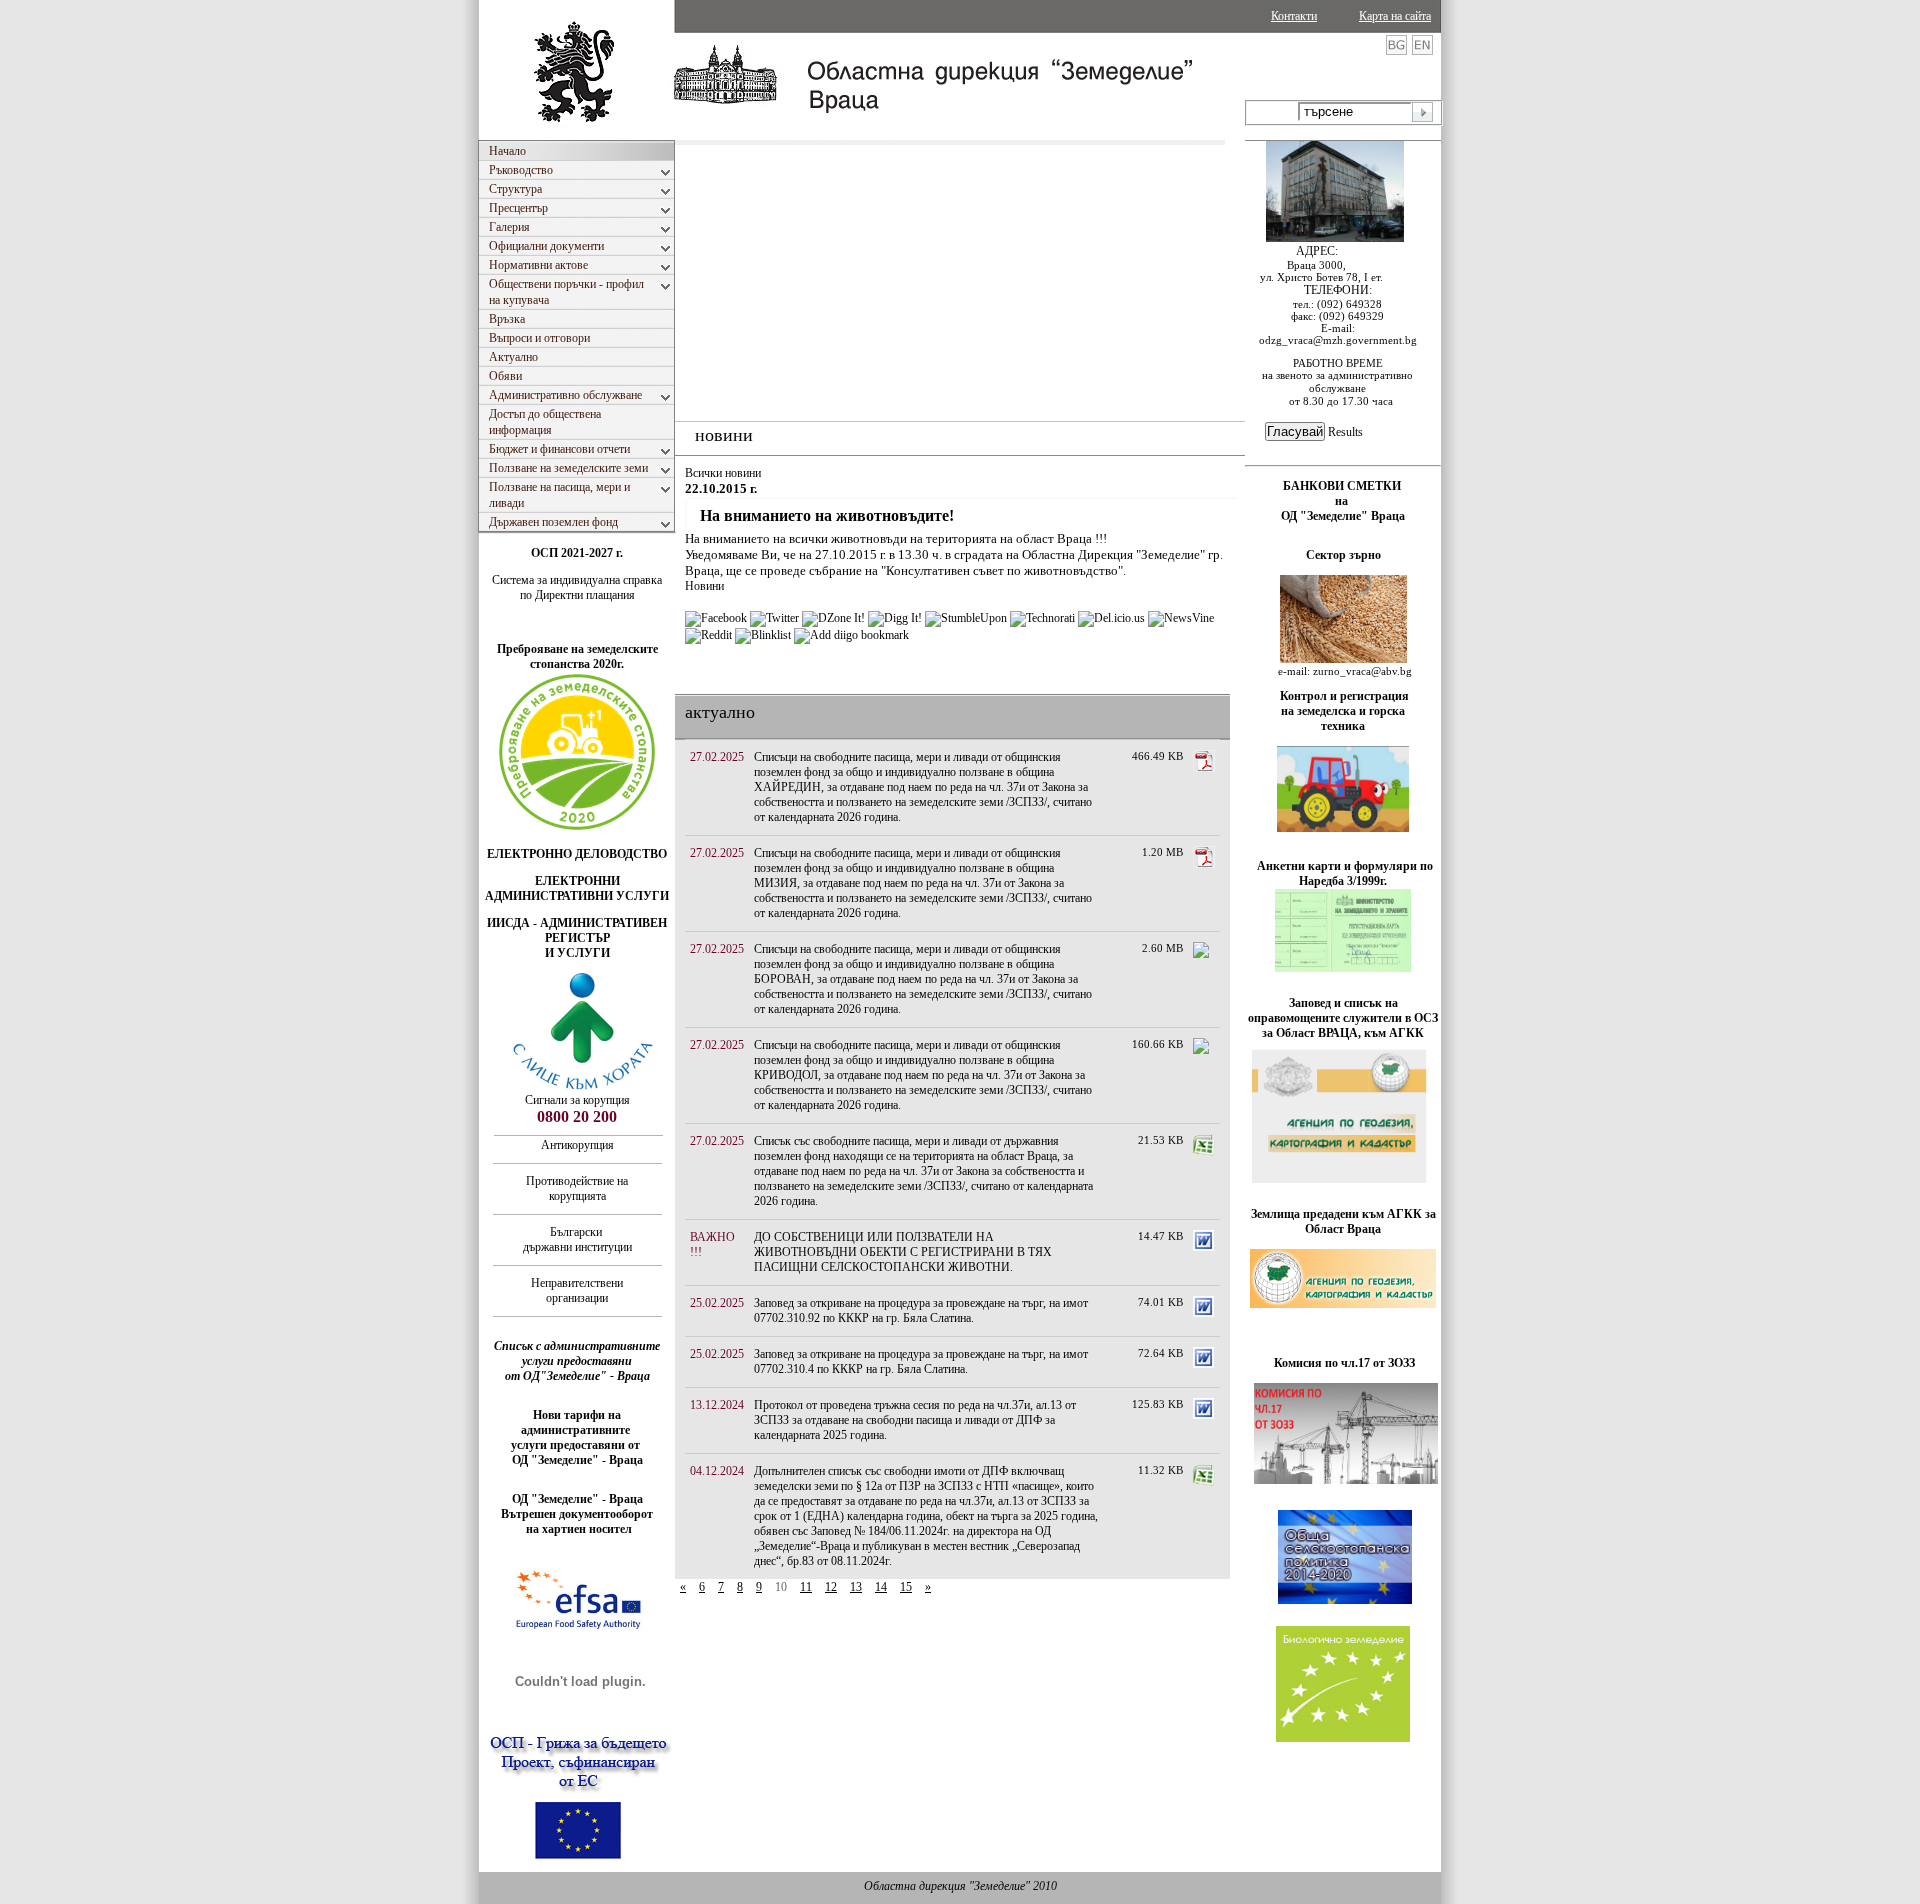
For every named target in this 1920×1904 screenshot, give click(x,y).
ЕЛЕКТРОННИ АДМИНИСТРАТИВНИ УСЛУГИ (577, 888)
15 (906, 1587)
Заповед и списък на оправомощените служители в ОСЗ (1343, 1010)
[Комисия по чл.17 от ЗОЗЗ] (1346, 1480)
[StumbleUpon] (966, 618)
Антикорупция (577, 1145)
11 (806, 1587)
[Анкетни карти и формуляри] (1343, 968)
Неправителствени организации (577, 1290)
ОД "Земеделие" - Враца (577, 1460)
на (1343, 501)
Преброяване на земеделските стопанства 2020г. (577, 656)
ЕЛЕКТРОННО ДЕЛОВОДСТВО (577, 854)
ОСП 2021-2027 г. (577, 553)
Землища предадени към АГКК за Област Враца (1343, 1221)
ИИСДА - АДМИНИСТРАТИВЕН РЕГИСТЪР (577, 930)
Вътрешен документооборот (577, 1514)
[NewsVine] (1181, 618)
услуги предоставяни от (577, 1445)
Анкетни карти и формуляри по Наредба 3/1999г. (1345, 873)
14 (881, 1587)
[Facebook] (716, 618)
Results (1345, 432)
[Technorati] (1042, 618)
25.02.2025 (717, 1303)
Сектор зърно (1343, 555)
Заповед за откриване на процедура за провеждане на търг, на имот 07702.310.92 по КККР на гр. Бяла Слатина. (921, 1310)
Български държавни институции (577, 1239)
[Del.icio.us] (1111, 618)
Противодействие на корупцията (577, 1188)
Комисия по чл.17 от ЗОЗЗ (1344, 1363)
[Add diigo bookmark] (851, 635)
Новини (704, 586)
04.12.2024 (717, 1471)
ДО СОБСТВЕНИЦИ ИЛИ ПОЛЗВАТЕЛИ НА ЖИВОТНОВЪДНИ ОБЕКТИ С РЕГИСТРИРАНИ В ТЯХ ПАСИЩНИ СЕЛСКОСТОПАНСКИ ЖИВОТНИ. (903, 1252)
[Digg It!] (895, 618)
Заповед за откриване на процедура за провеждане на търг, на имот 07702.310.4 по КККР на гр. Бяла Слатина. (921, 1361)
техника (1343, 726)
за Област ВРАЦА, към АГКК (1343, 1033)
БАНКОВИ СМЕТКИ (1343, 486)
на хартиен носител (577, 1529)
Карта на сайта (1395, 16)
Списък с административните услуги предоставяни (577, 1353)
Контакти (1294, 16)
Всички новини (723, 473)
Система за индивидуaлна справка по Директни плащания (577, 587)
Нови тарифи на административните (577, 1422)
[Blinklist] (763, 635)
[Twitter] (774, 618)
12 (831, 1587)
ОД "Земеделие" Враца (1343, 516)
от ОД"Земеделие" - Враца (577, 1376)
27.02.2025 (717, 757)
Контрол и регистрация (1344, 696)
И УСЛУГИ (577, 953)
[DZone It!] (833, 618)
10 (781, 1587)
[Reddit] (708, 635)
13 (856, 1587)
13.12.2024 (717, 1405)
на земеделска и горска (1343, 711)
